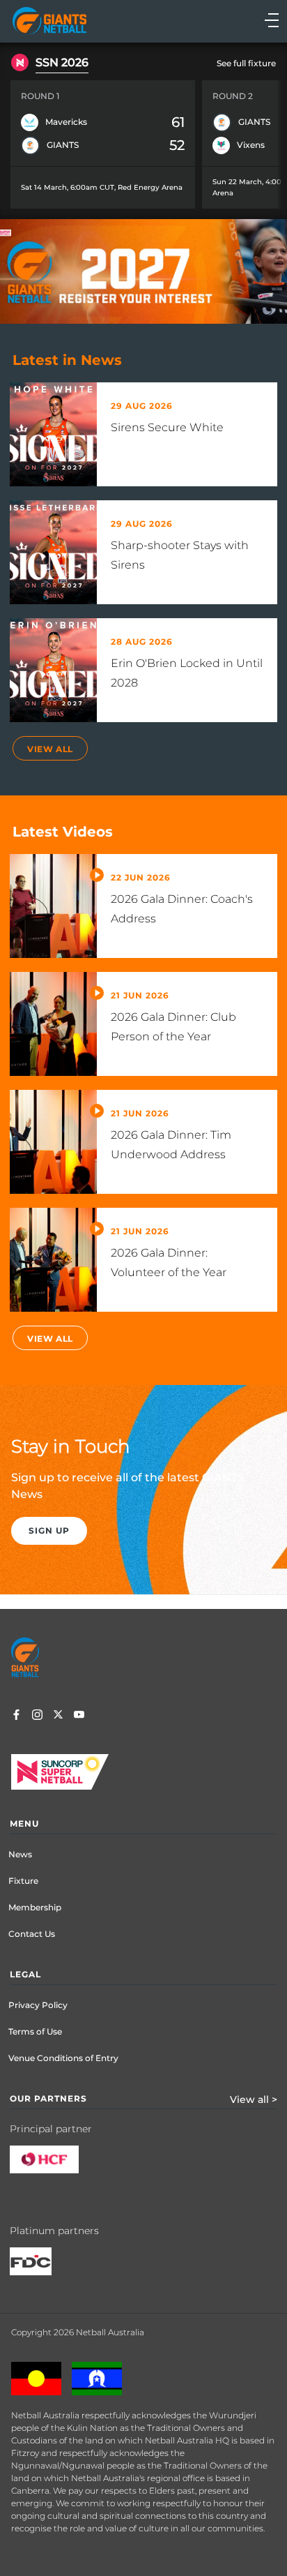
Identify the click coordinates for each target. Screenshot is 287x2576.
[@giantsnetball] (37, 1716)
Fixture (23, 1881)
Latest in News (67, 360)
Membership (35, 1907)
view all (50, 749)
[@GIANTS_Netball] (58, 1716)
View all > (254, 2099)
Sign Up (49, 1530)
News (20, 1854)
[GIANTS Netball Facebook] (16, 1716)
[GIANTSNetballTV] (79, 1716)
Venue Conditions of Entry (63, 2058)
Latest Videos (63, 832)
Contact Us (32, 1934)
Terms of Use (35, 2031)
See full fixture (246, 63)
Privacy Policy (38, 2005)
